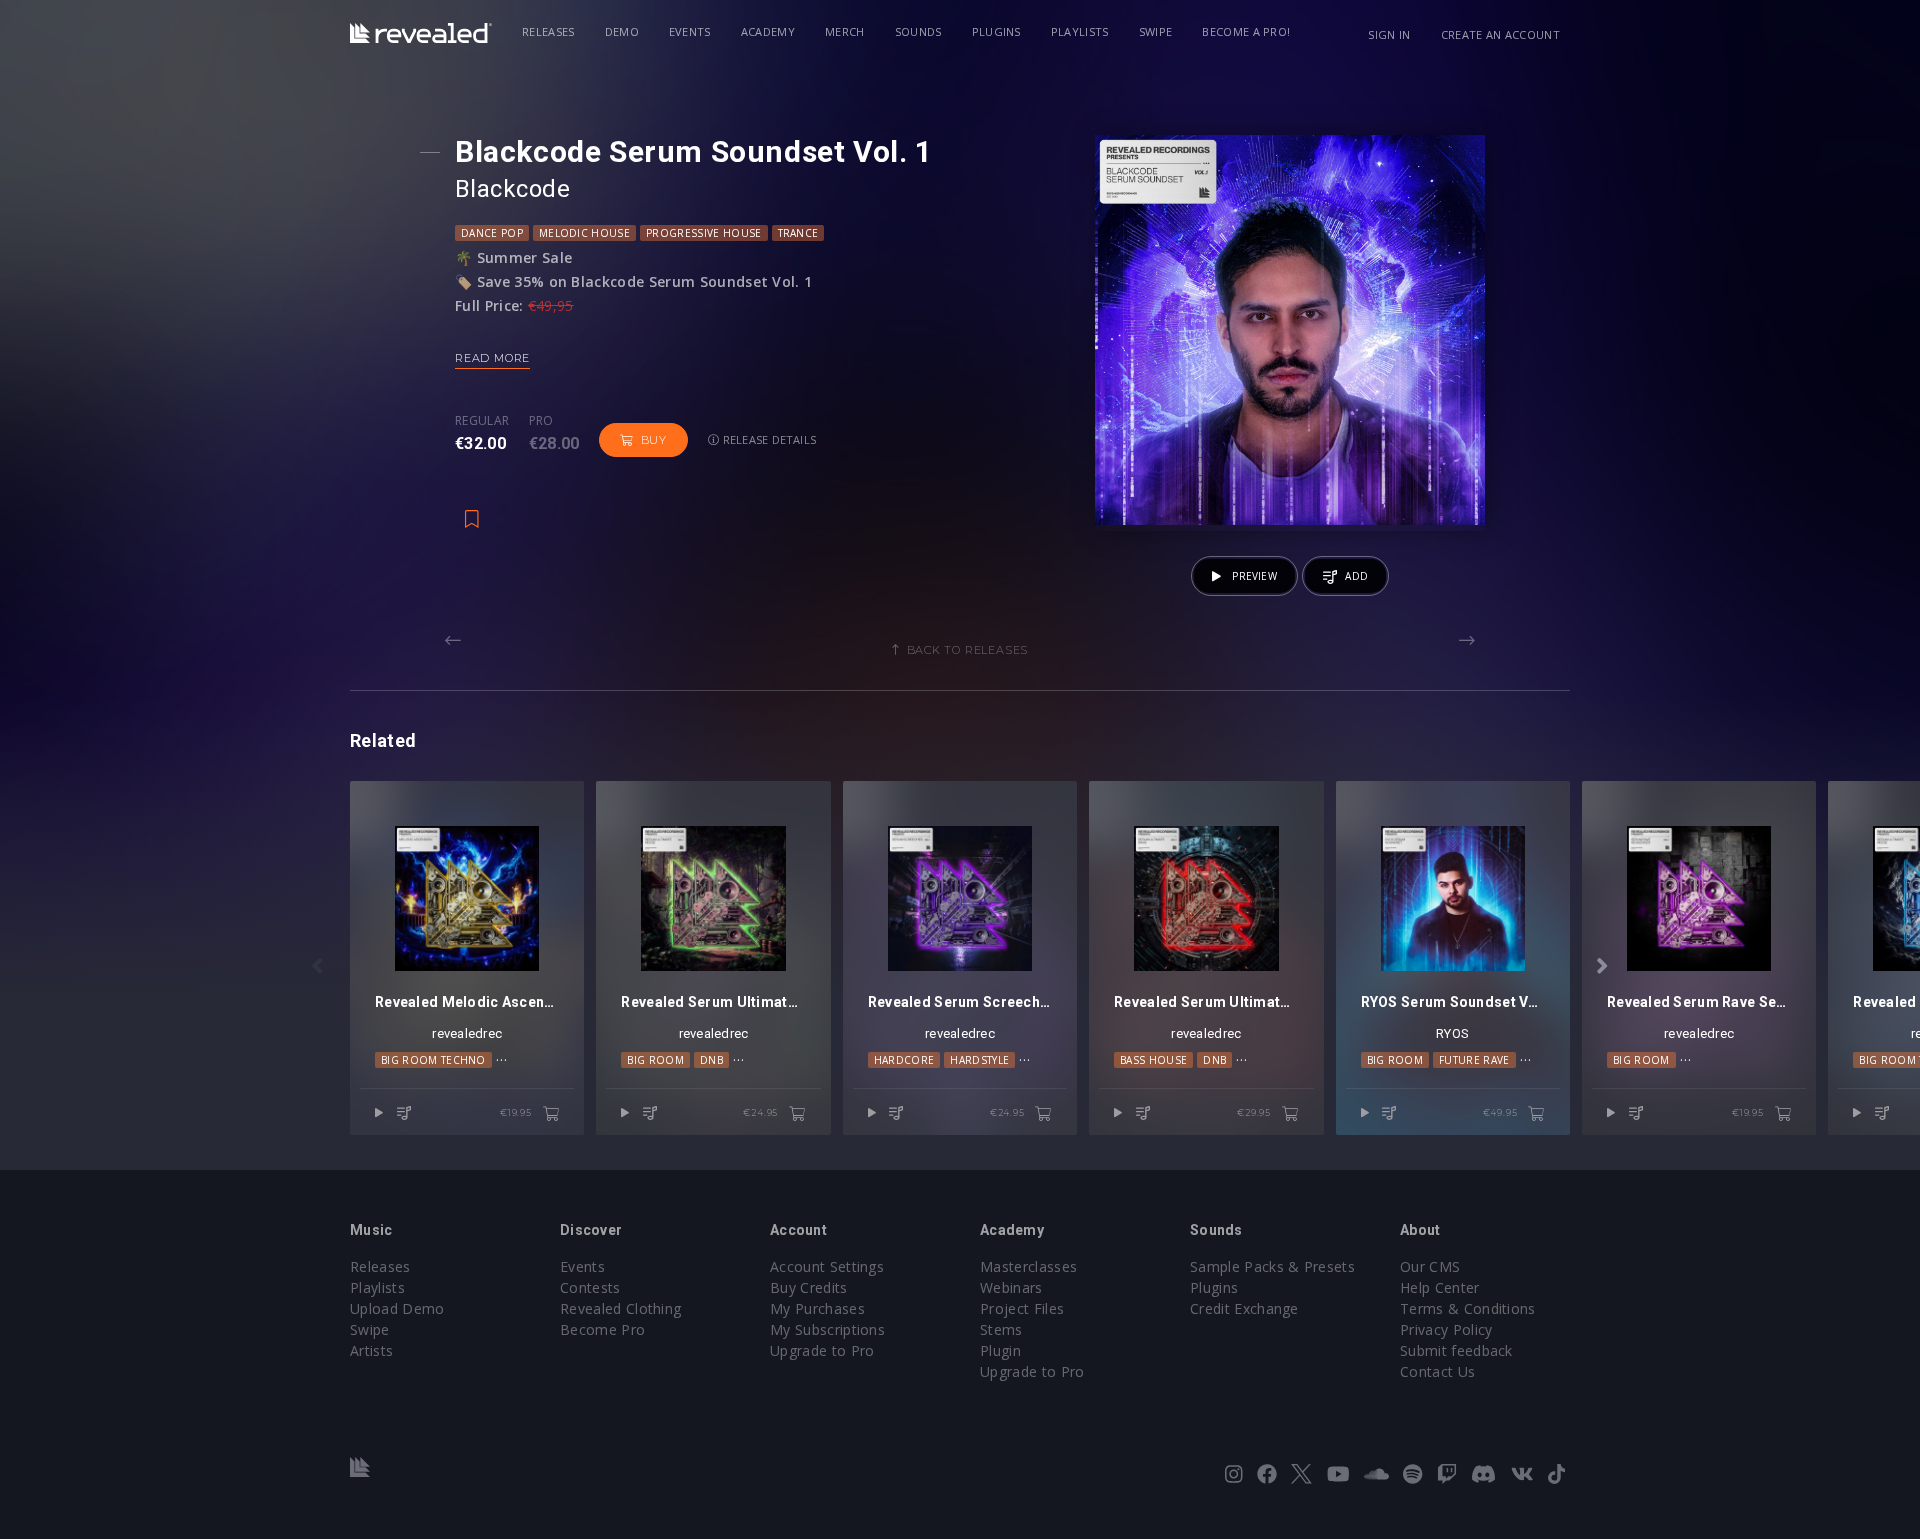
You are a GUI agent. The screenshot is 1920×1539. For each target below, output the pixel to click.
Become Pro (602, 1329)
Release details (768, 439)
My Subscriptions (827, 1329)
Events (690, 31)
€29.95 (1255, 1112)
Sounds (918, 31)
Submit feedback (1456, 1350)
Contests (590, 1287)
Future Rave (1474, 1060)
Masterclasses (1028, 1266)
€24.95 (762, 1112)
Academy (768, 31)
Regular (482, 421)
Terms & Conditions (1468, 1308)
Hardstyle (979, 1060)
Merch (845, 31)
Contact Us (1437, 1371)
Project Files (1022, 1308)
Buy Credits (809, 1287)
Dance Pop (492, 233)
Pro (541, 421)
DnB (711, 1060)
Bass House (1153, 1060)
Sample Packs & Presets (1272, 1266)
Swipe (1156, 31)
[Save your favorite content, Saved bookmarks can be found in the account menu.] (472, 509)
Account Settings (827, 1266)
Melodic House (584, 233)
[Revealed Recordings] (421, 33)
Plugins (996, 31)
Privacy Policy (1446, 1329)
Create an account (1500, 34)
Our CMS (1430, 1266)
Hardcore (904, 1060)
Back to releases (968, 650)
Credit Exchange (1244, 1308)
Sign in (1389, 34)
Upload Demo (397, 1308)
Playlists (1080, 31)
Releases (548, 31)
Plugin (1000, 1350)
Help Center (1440, 1287)
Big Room (655, 1060)
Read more (492, 358)
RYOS (1452, 1033)
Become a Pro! (1246, 31)
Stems (1001, 1329)
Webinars (1011, 1287)
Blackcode (512, 189)
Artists (371, 1350)
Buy (654, 440)
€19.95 (517, 1112)
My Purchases (817, 1308)
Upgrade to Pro (822, 1350)
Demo (622, 31)
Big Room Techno (433, 1060)
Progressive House (703, 233)
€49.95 (1502, 1112)
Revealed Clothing (620, 1308)
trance (798, 233)
